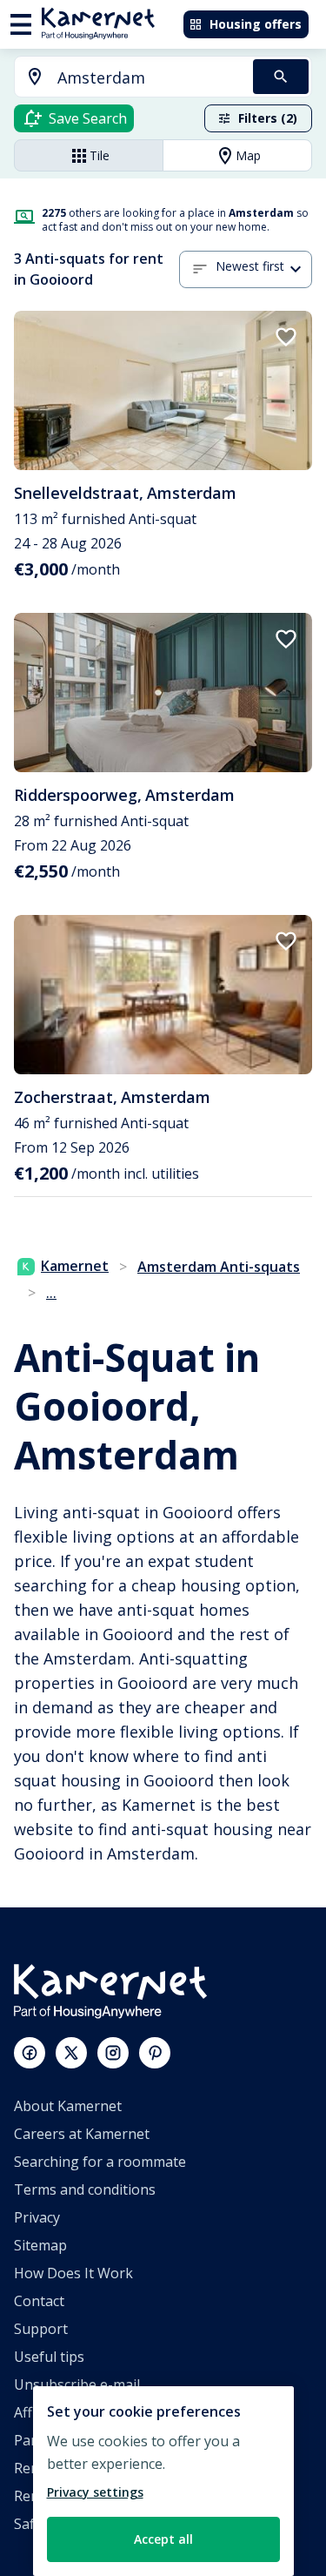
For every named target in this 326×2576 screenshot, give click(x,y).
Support (41, 2329)
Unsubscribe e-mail (77, 2384)
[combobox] (123, 78)
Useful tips (49, 2357)
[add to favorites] (286, 337)
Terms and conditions (85, 2189)
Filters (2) (268, 118)
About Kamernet (68, 2106)
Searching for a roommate (100, 2162)
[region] (163, 2481)
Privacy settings (95, 2492)
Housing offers (256, 24)
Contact (39, 2301)
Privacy (37, 2217)
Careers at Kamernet (82, 2134)
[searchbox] (149, 78)
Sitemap (40, 2245)
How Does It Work (73, 2273)
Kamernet (75, 1266)
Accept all (163, 2539)
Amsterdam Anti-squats (219, 1267)
